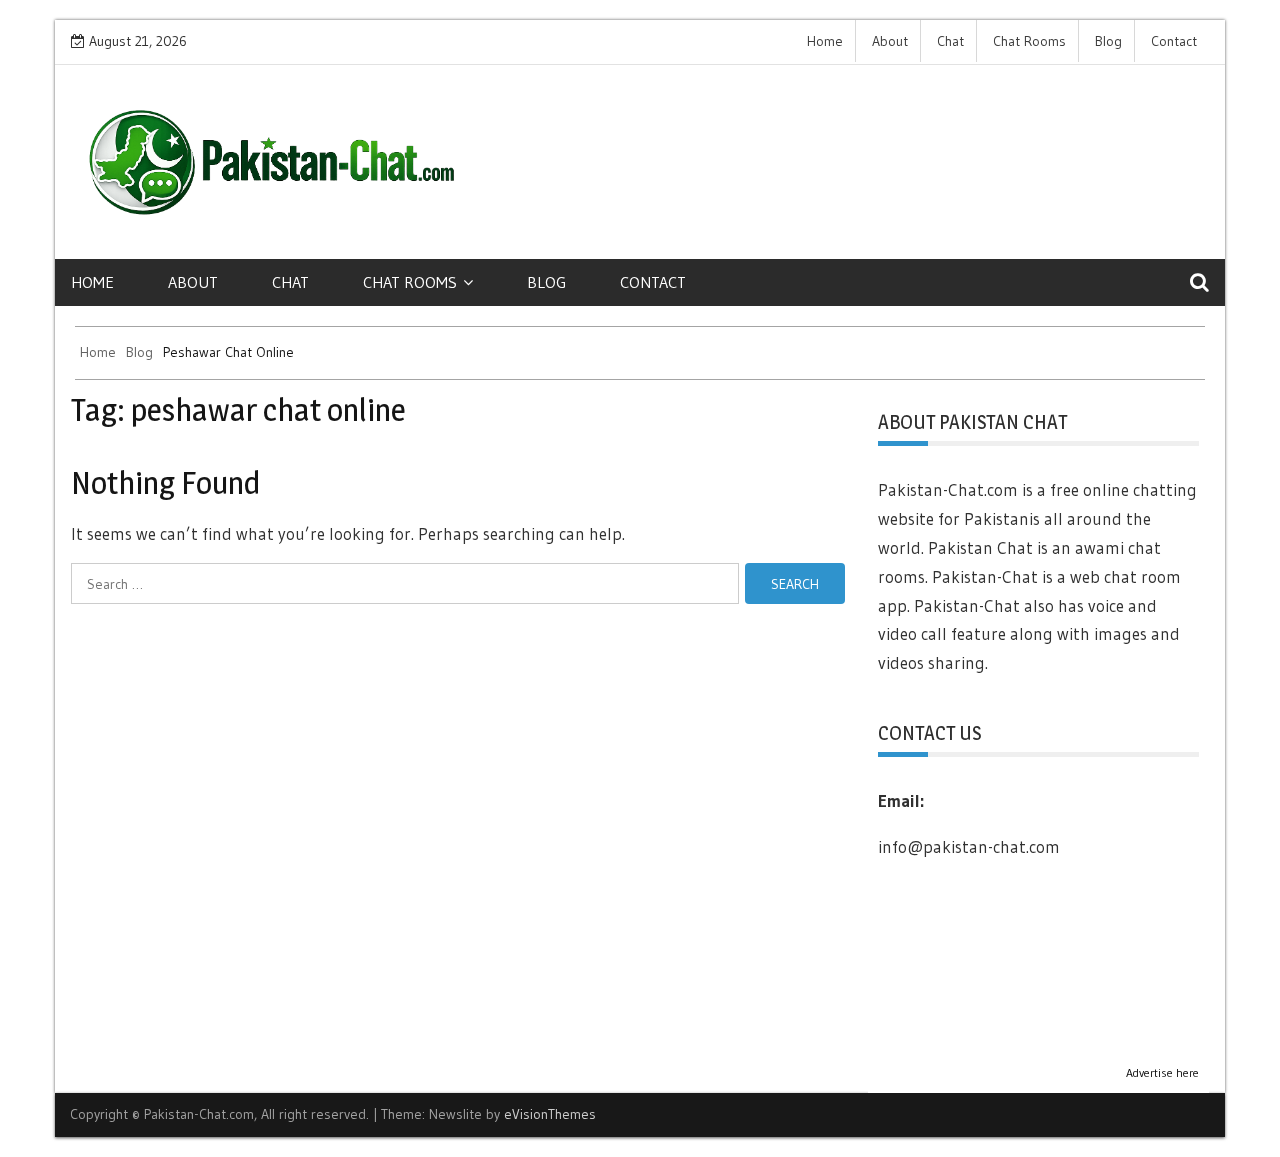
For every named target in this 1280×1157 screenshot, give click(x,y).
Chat (950, 41)
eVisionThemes (550, 1114)
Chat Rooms (1029, 41)
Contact (1174, 41)
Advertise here (1162, 1072)
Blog (1108, 41)
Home (825, 41)
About (890, 41)
